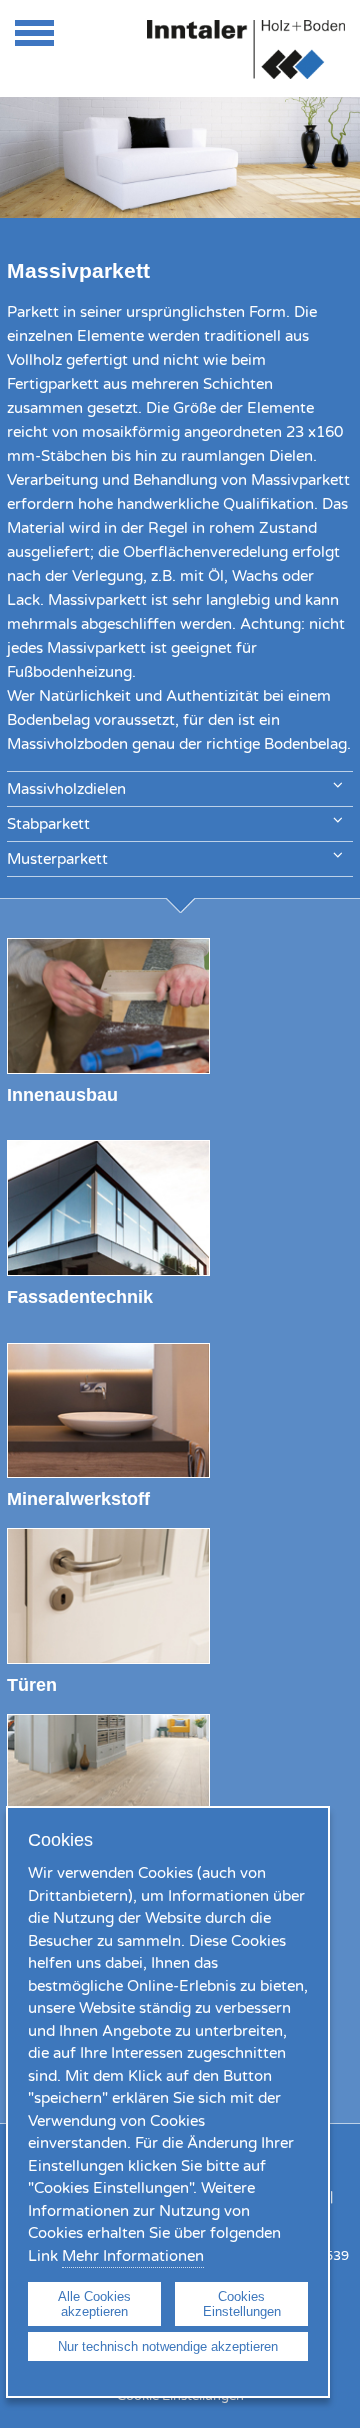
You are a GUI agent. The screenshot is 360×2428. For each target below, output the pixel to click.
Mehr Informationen (133, 2256)
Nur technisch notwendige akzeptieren (168, 2346)
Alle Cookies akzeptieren (94, 2304)
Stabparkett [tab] (48, 824)
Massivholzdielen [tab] (66, 789)
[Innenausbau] (108, 1069)
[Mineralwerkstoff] (108, 1473)
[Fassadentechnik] (108, 1271)
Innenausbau (62, 1094)
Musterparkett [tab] (57, 859)
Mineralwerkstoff (78, 1498)
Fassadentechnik (80, 1296)
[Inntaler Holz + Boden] (246, 74)
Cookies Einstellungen (242, 2304)
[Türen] (108, 1659)
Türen (32, 1684)
